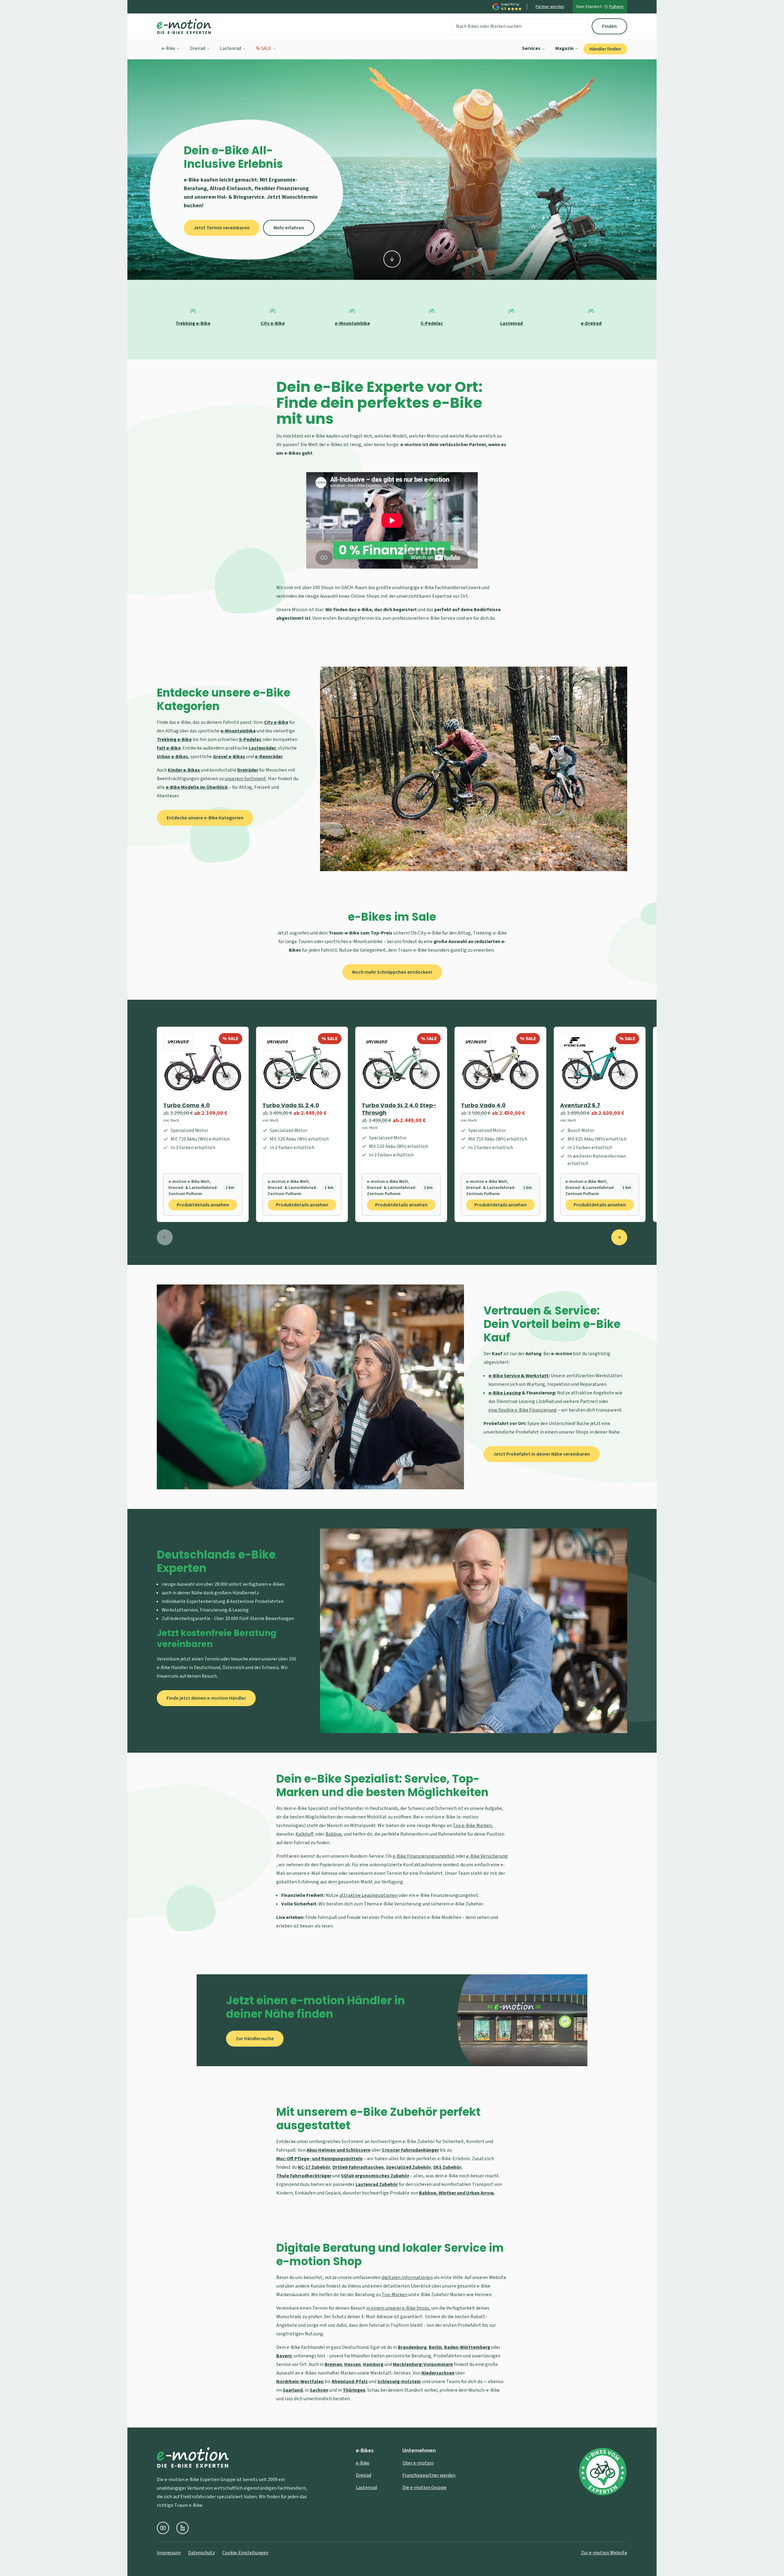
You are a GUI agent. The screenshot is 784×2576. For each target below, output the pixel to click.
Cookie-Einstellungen (245, 2553)
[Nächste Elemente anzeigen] (619, 1237)
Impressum (169, 2553)
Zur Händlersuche (255, 2039)
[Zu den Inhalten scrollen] (392, 259)
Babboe (334, 1834)
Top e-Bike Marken (472, 1826)
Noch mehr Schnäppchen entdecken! (392, 972)
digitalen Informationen (407, 2277)
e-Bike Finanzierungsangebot (424, 1856)
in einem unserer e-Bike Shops (398, 2308)
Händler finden (605, 49)
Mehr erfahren (289, 228)
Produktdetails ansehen (203, 1205)
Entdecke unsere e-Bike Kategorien (205, 818)
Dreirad (198, 48)
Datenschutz (202, 2553)
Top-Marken (394, 2295)
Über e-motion (418, 2463)
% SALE (264, 48)
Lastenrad (230, 48)
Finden (609, 26)
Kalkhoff (305, 1834)
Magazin (564, 48)
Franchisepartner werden (429, 2475)
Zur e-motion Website (604, 2553)
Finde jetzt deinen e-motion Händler (206, 1698)
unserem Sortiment (245, 779)
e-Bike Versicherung (487, 1856)
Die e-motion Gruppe (424, 2488)
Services (531, 48)
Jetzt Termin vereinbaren (222, 228)
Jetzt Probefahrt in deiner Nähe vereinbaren (542, 1454)
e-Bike (168, 48)
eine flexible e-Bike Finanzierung (523, 1410)
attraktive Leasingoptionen (368, 1895)
